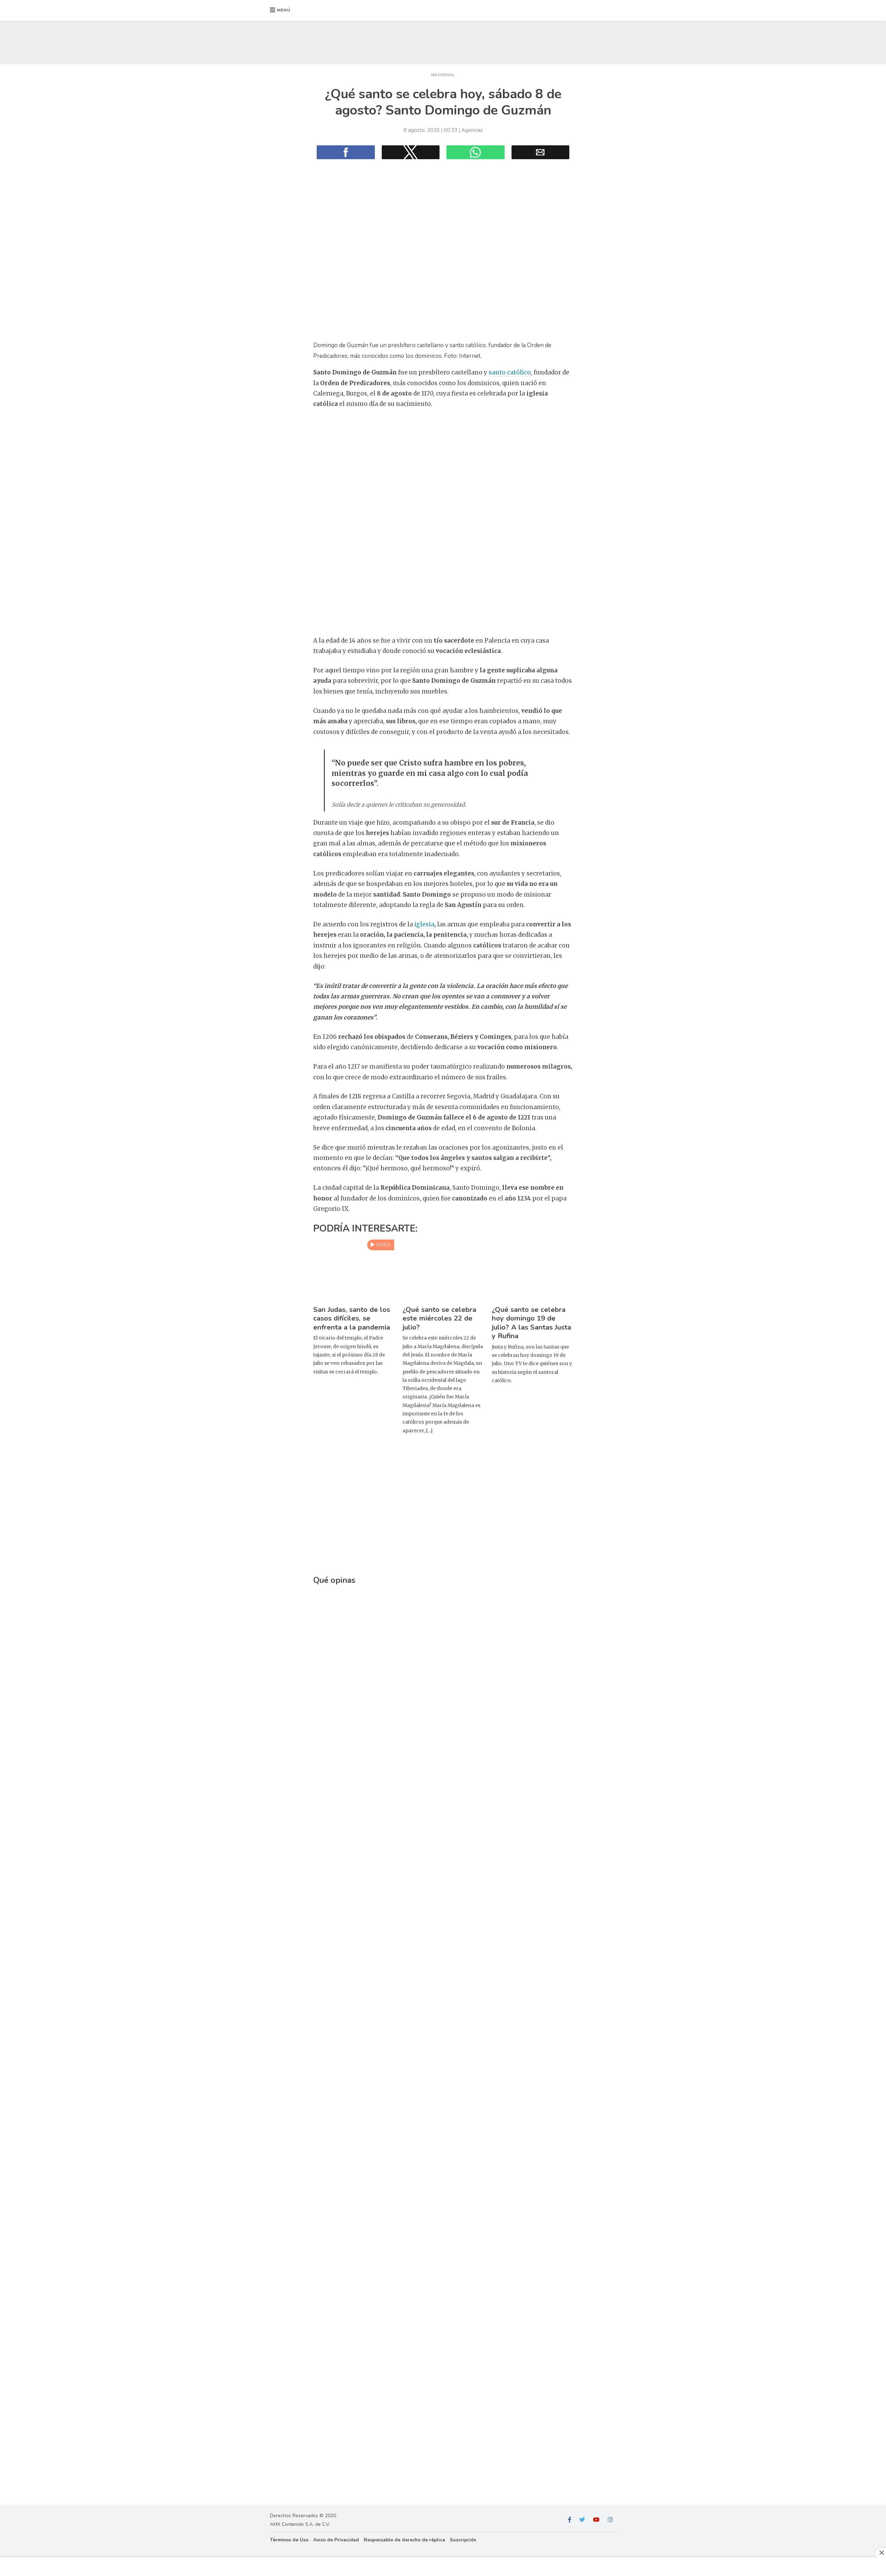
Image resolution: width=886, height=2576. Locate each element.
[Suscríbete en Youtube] (596, 2520)
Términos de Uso (289, 2540)
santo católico (510, 372)
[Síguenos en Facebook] (570, 2520)
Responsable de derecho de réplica (404, 2540)
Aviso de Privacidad (336, 2540)
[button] (280, 10)
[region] (443, 41)
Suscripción (463, 2540)
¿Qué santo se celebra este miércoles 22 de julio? (439, 1318)
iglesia (424, 924)
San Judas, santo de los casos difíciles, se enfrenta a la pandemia (352, 1318)
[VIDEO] (354, 1298)
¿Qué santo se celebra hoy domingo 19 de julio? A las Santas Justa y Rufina (531, 1323)
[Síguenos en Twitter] (582, 2520)
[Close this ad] (881, 2552)
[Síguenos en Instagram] (610, 2520)
